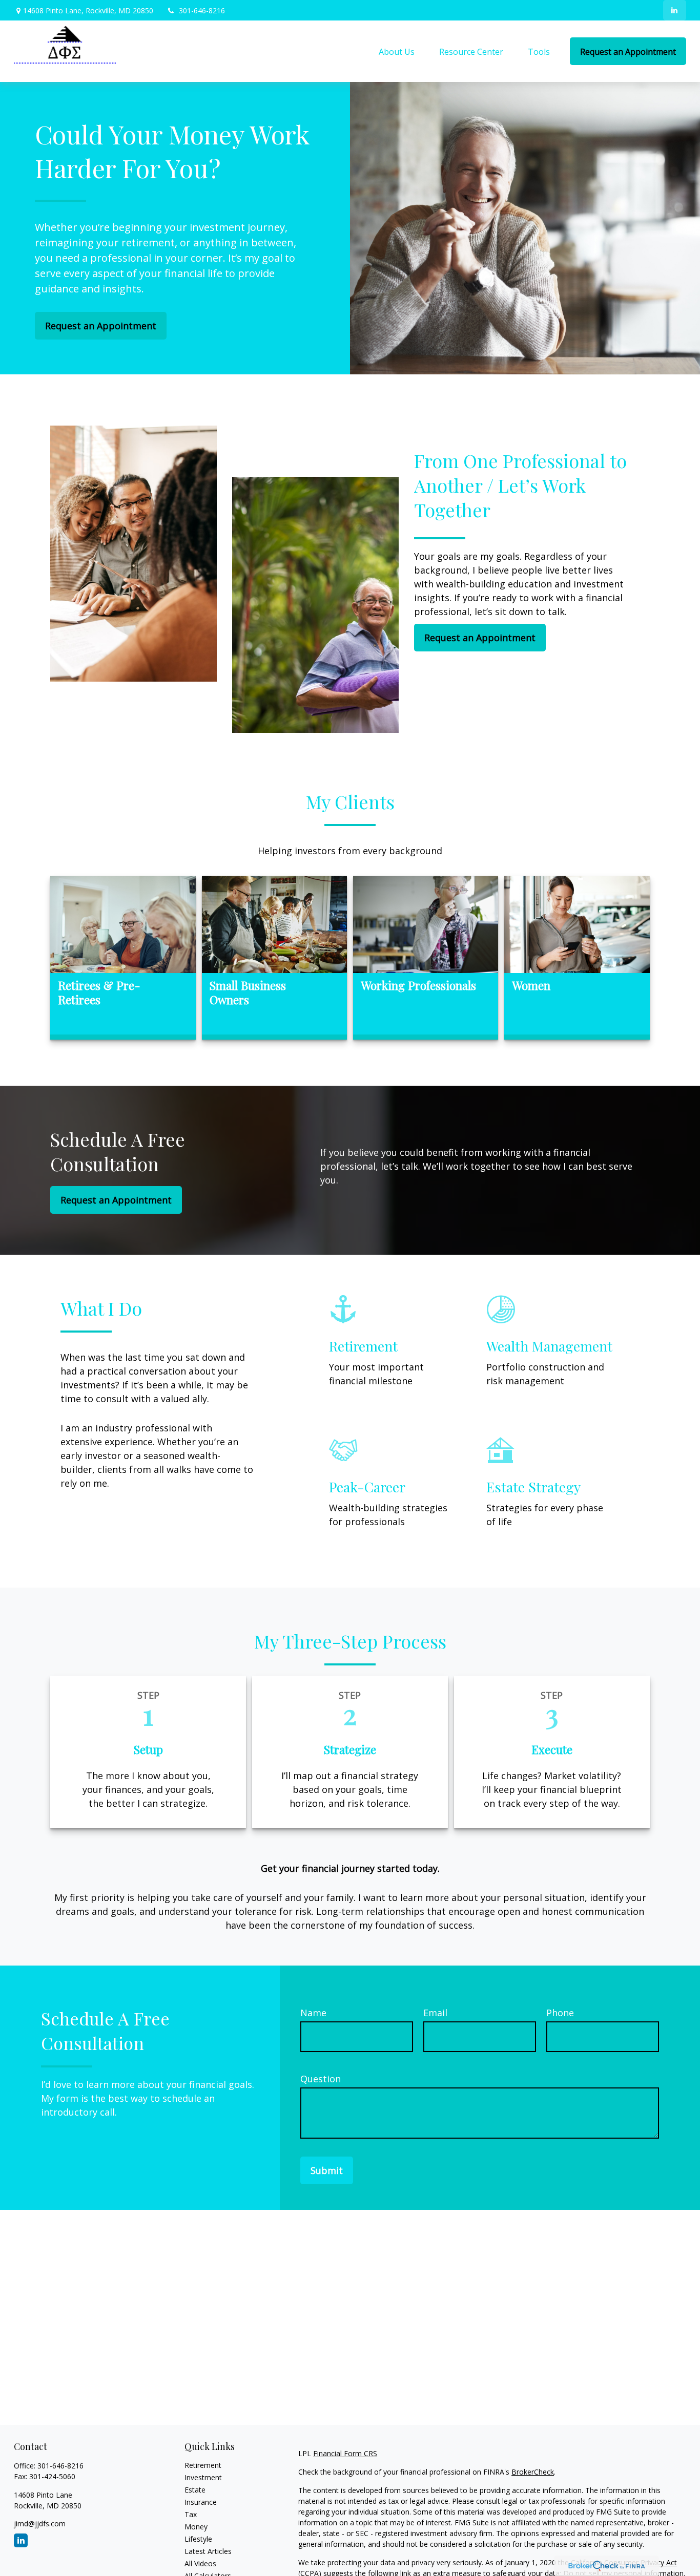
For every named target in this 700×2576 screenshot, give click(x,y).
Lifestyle (198, 2539)
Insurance (201, 2502)
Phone (560, 2013)
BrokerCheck (533, 2472)
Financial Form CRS (345, 2453)
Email (435, 2013)
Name (313, 2013)
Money (196, 2527)
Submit (327, 2170)
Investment (203, 2477)
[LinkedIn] (675, 10)
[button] (397, 51)
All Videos (200, 2563)
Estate (195, 2490)
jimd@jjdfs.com (40, 2524)
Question (321, 2079)
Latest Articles (208, 2551)
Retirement (203, 2465)
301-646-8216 (202, 10)
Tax (191, 2514)
